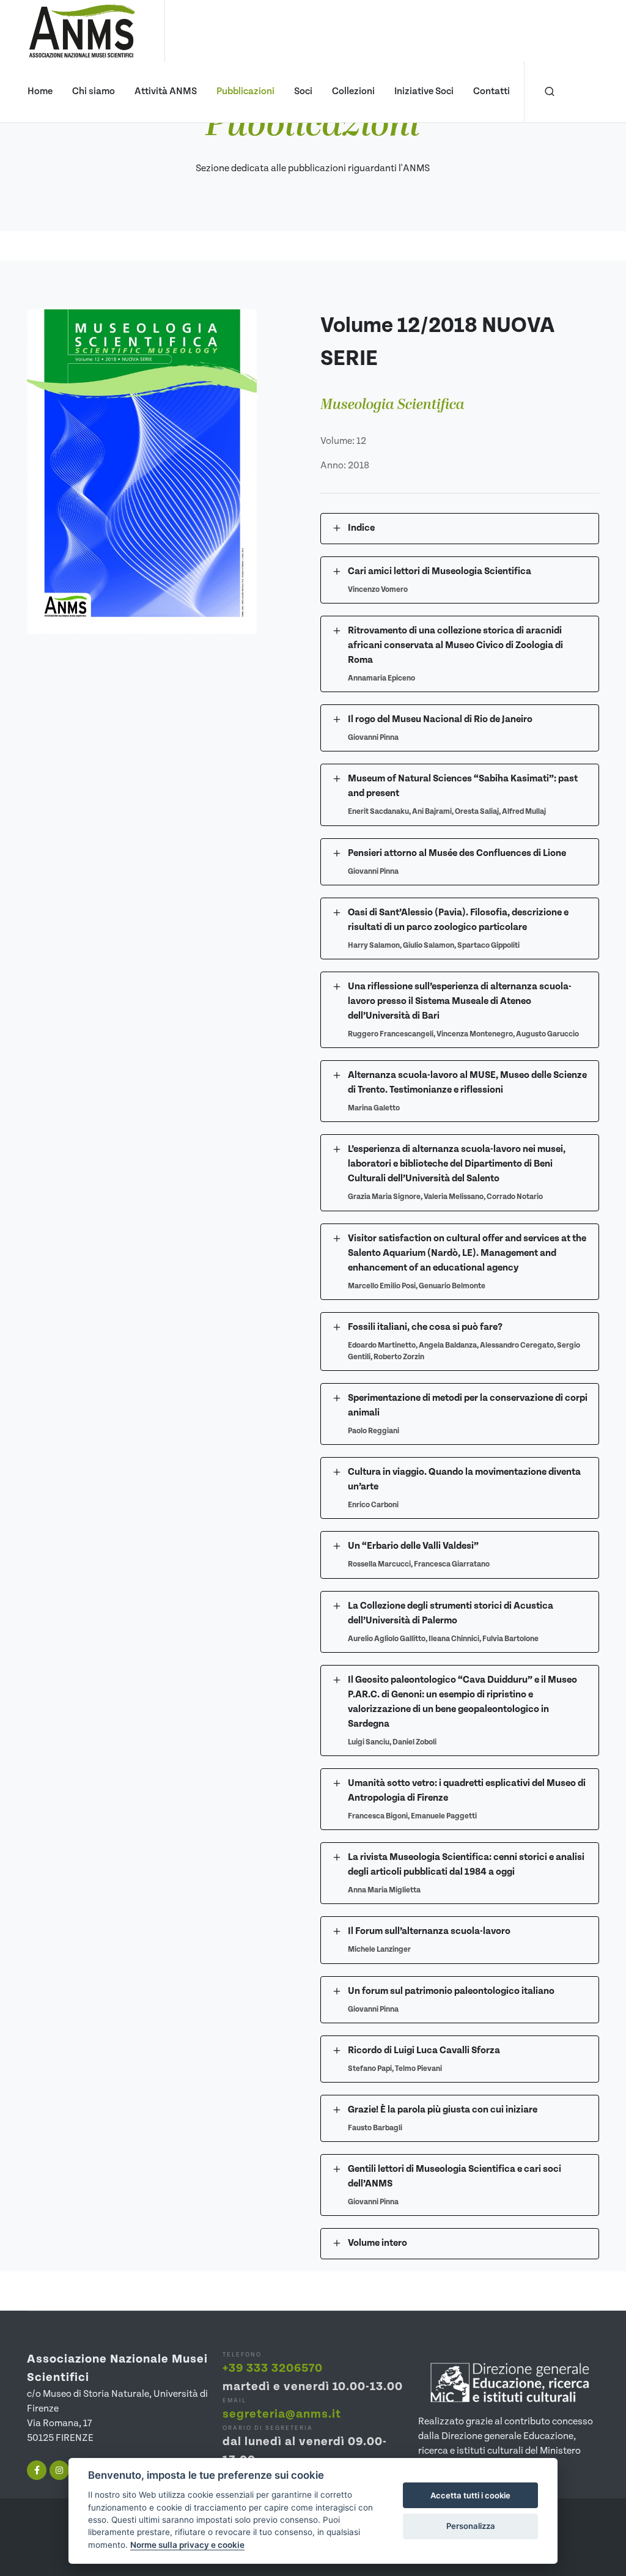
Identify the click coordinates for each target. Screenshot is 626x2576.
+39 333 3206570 (273, 2368)
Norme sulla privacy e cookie (187, 2545)
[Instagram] (59, 2470)
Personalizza (471, 2526)
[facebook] (37, 2470)
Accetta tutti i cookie (470, 2495)
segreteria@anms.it (282, 2414)
